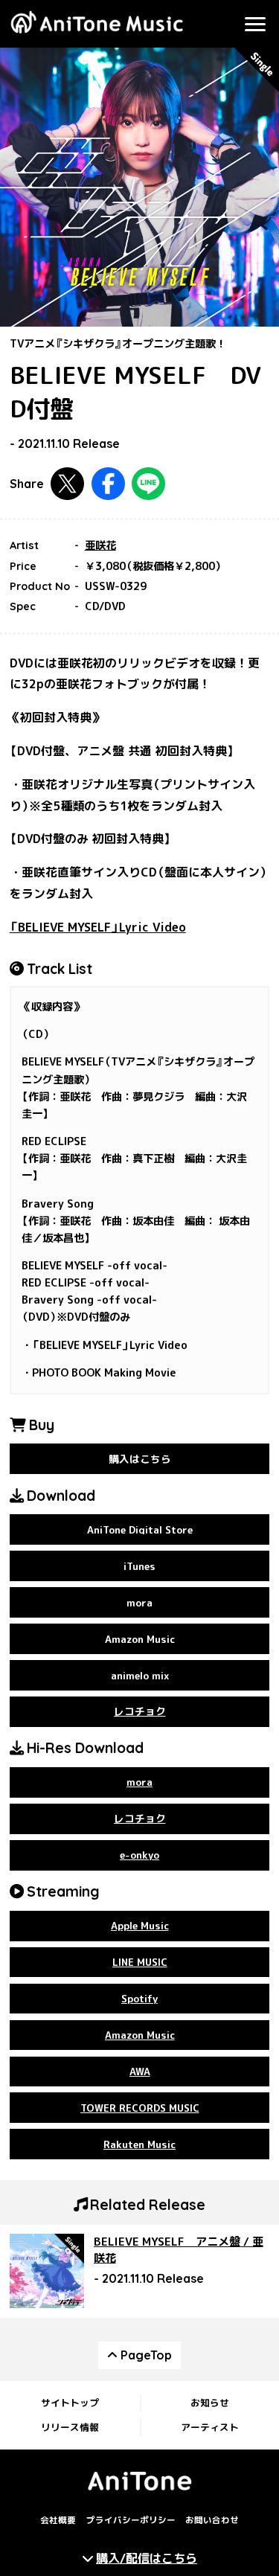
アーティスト (210, 2427)
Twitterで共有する (67, 484)
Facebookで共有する (108, 484)
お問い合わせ (212, 2520)
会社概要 (58, 2520)
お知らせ (210, 2403)
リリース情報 (70, 2427)
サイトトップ (70, 2403)
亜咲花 (100, 545)
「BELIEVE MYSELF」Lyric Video (98, 927)
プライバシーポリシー (131, 2520)
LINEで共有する (148, 484)
